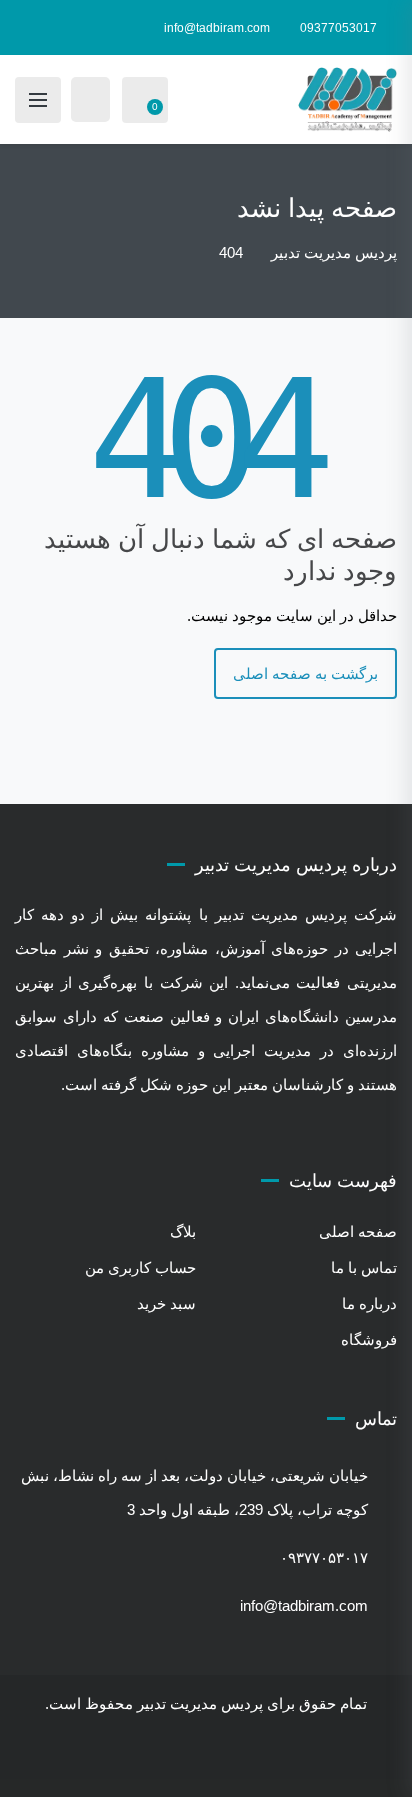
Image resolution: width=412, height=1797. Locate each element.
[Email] (164, 1762)
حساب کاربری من (140, 1267)
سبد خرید (166, 1303)
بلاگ (183, 1231)
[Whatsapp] (192, 1762)
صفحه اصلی (358, 1231)
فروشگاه (369, 1339)
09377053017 (338, 28)
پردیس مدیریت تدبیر (200, 1703)
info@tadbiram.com (217, 28)
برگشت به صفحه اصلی (305, 673)
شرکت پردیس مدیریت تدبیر (306, 914)
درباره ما (369, 1303)
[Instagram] (248, 1762)
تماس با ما (364, 1267)
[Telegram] (220, 1762)
